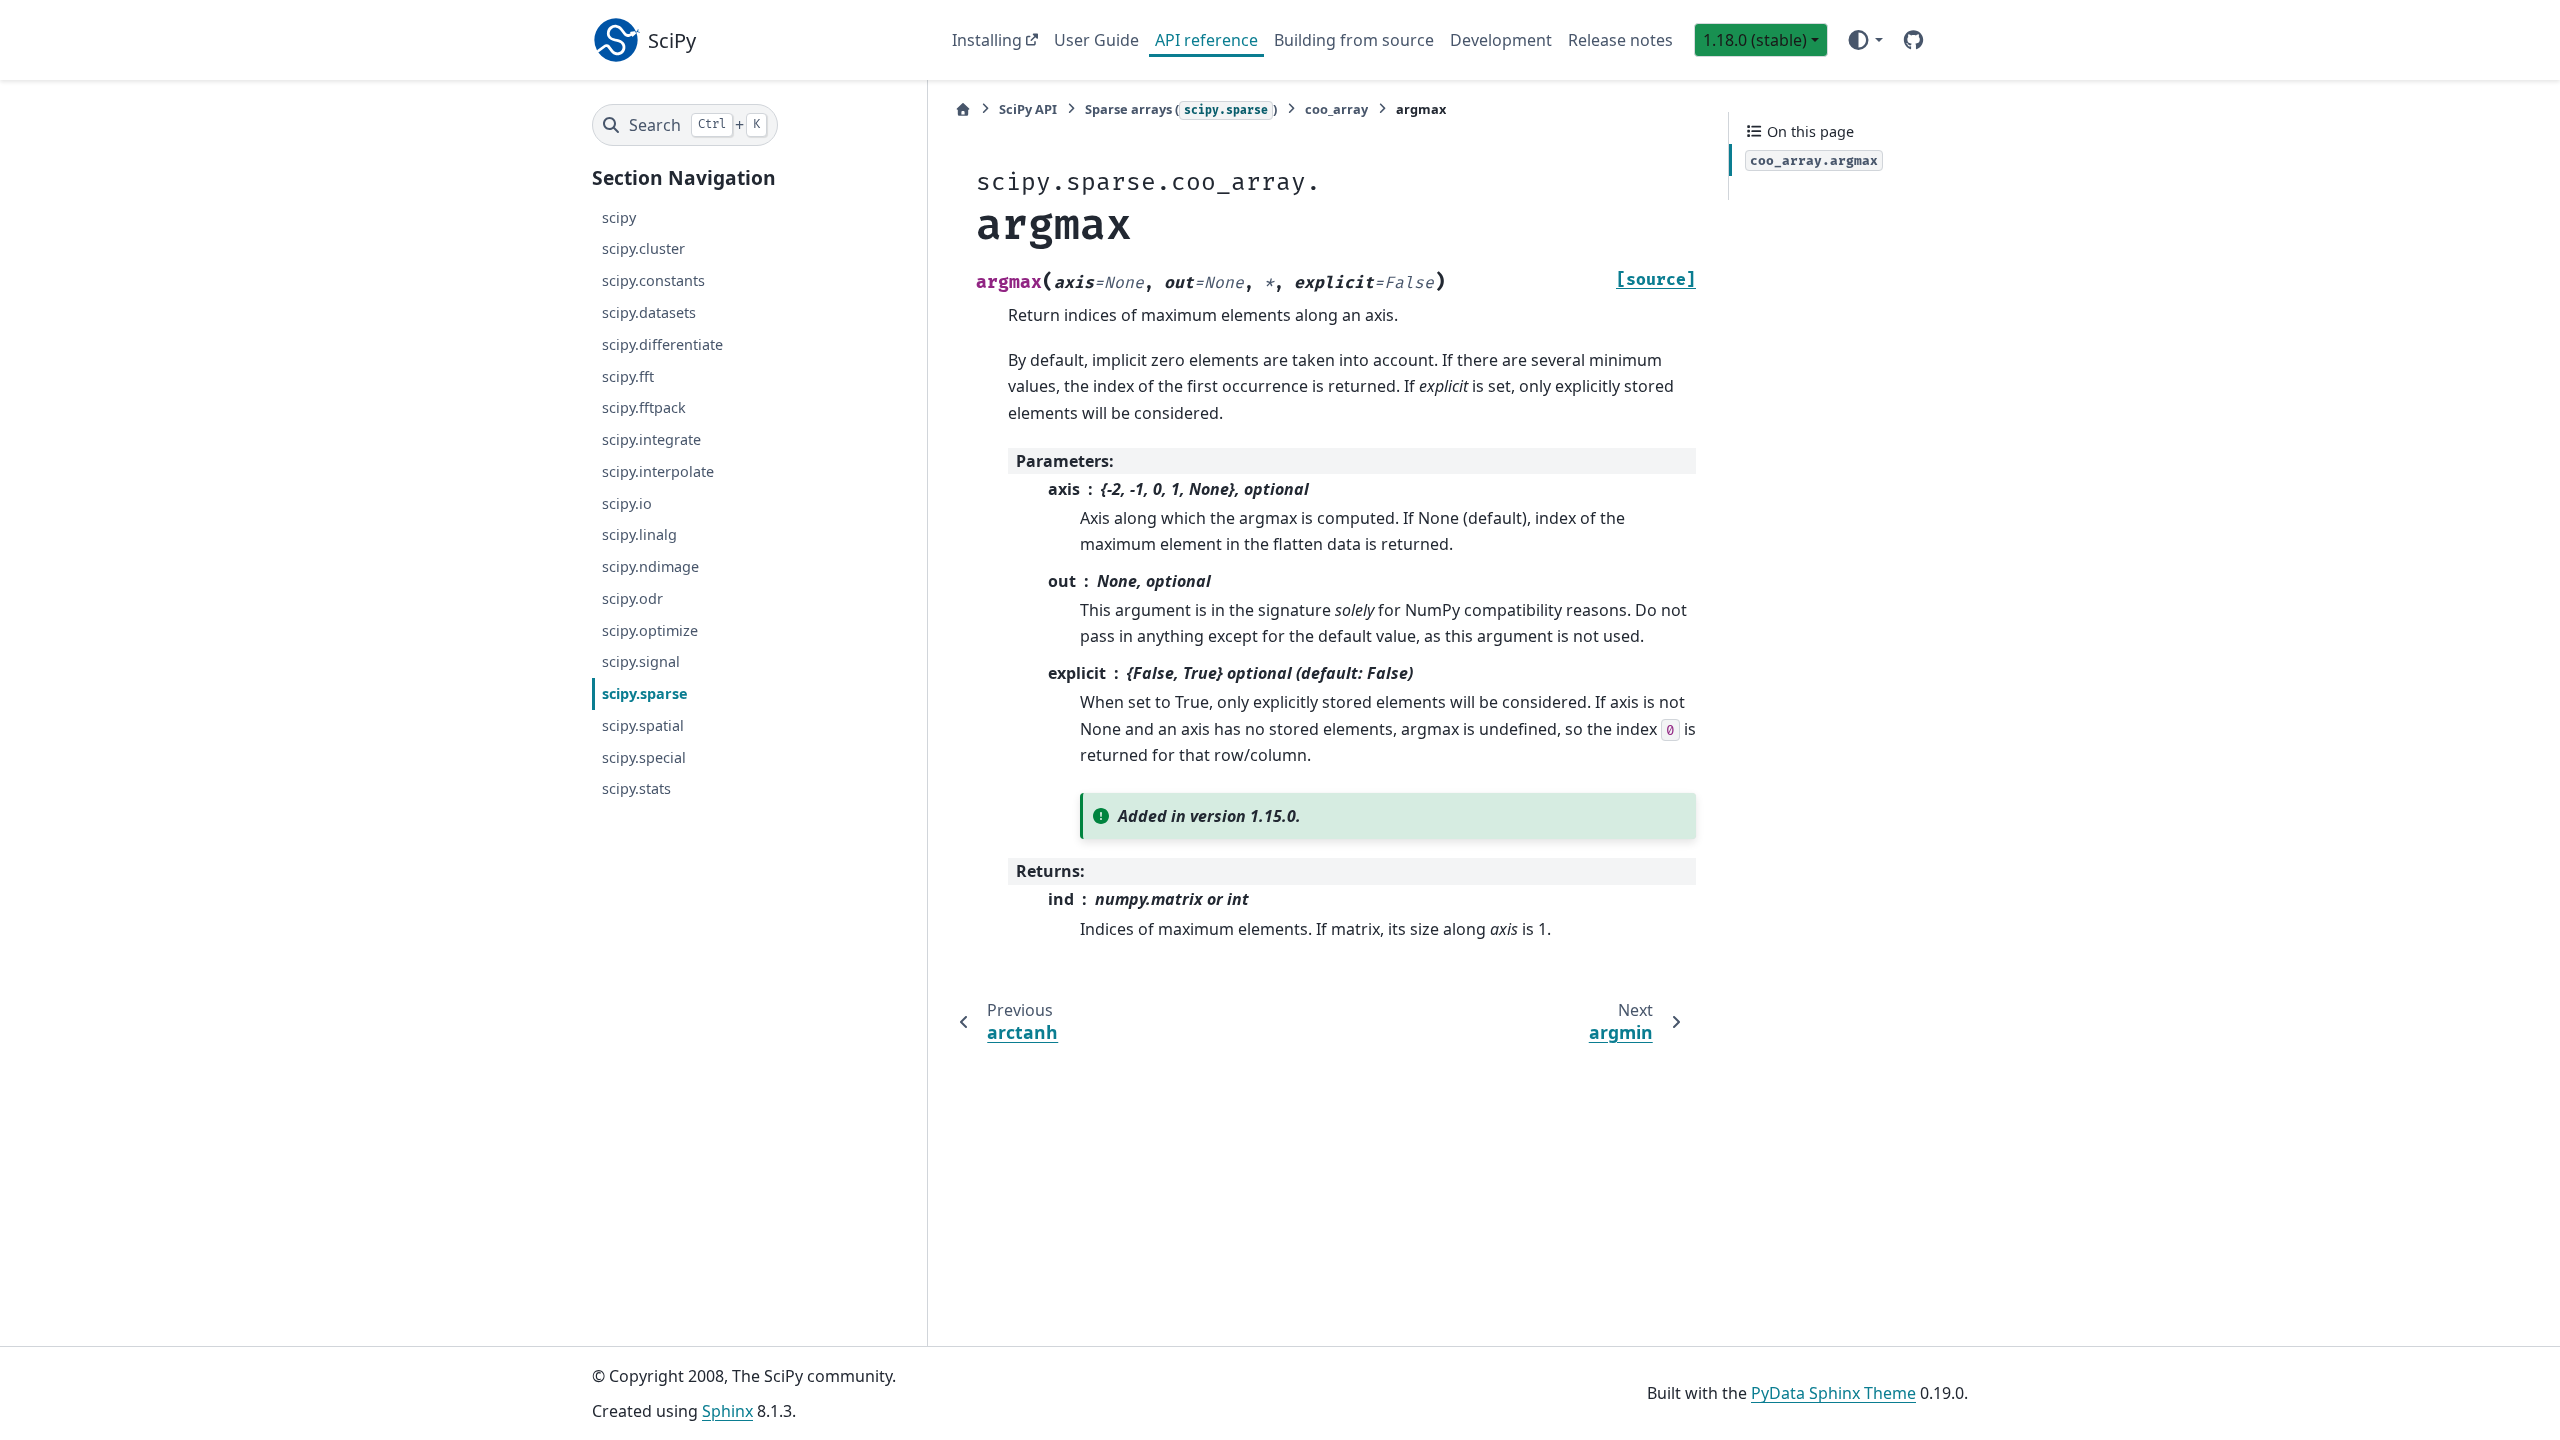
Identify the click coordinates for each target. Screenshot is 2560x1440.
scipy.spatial (643, 725)
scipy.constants (653, 280)
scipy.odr (632, 598)
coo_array (1336, 109)
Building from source (1354, 40)
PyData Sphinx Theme (1833, 1393)
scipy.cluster (643, 248)
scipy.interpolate (658, 471)
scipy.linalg (639, 534)
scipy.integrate (651, 439)
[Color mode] (1864, 40)
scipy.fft (628, 376)
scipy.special (644, 757)
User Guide (1096, 40)
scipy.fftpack (644, 407)
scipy (619, 217)
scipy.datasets (649, 312)
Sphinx (727, 1411)
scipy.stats (636, 788)
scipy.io (627, 503)
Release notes (1620, 40)
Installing (987, 40)
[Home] (963, 109)
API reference (1206, 40)
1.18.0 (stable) (1755, 40)
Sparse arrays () (1181, 109)
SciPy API (1028, 109)
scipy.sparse (645, 693)
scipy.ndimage (650, 566)
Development (1501, 40)
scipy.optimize (650, 630)
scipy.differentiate (662, 344)
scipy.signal (641, 661)
